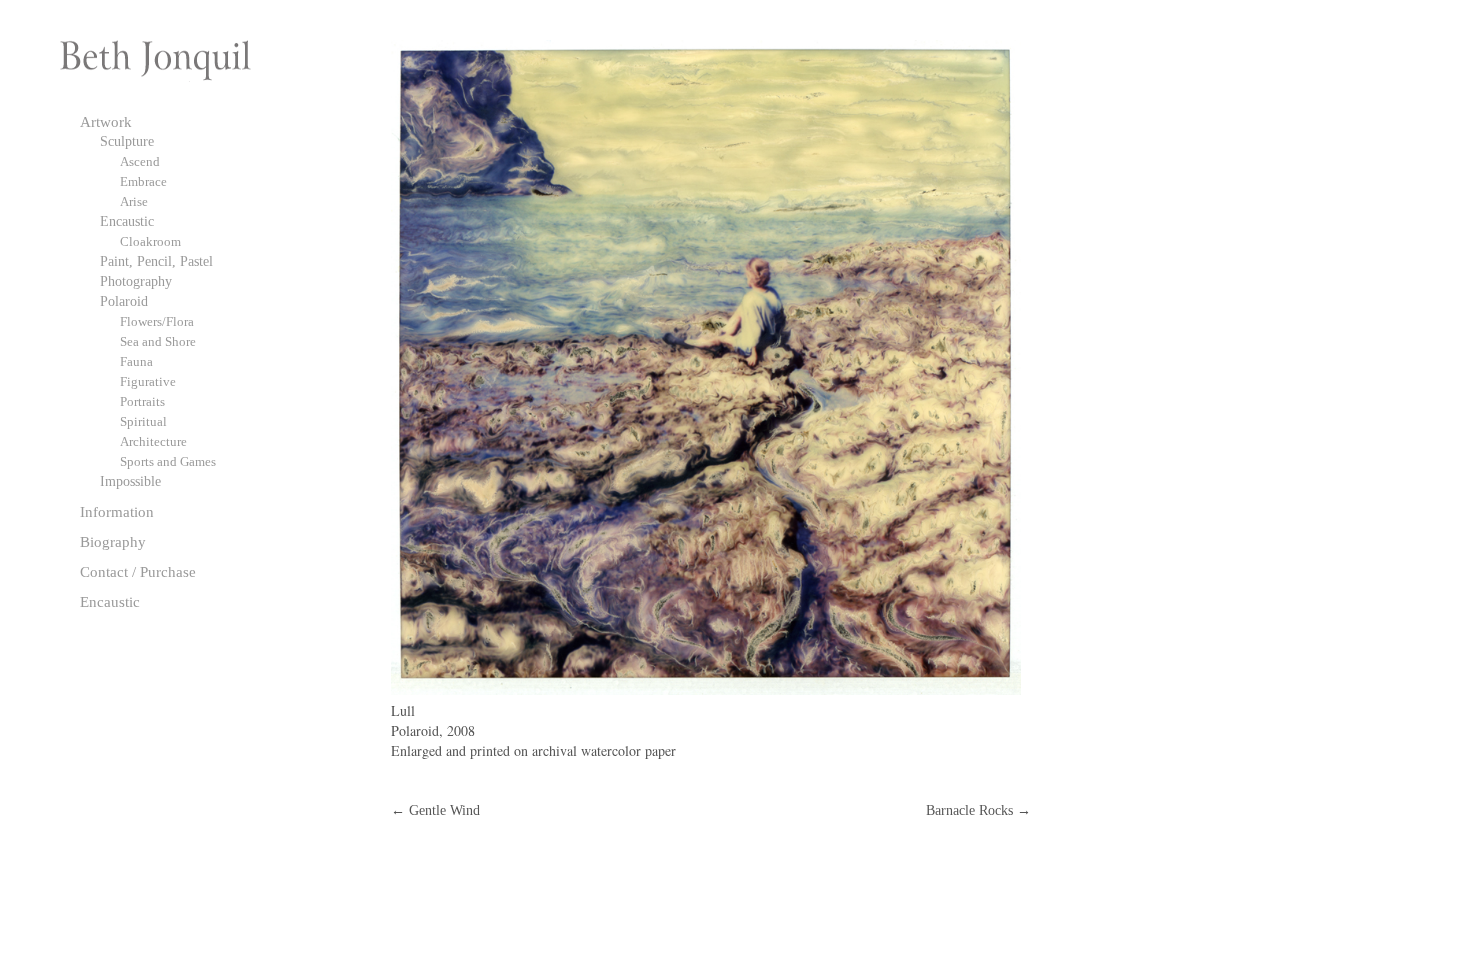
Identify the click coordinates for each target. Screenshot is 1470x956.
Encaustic (127, 221)
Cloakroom (150, 241)
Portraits (142, 401)
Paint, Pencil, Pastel (156, 261)
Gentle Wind (435, 810)
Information (117, 511)
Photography (136, 281)
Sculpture (127, 141)
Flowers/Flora (157, 321)
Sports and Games (168, 461)
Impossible (130, 481)
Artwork (106, 121)
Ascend (140, 161)
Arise (134, 201)
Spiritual (143, 421)
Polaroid (124, 301)
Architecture (153, 441)
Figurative (148, 381)
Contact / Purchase (138, 571)
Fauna (136, 361)
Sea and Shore (158, 341)
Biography (113, 541)
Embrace (143, 181)
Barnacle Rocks (978, 810)
